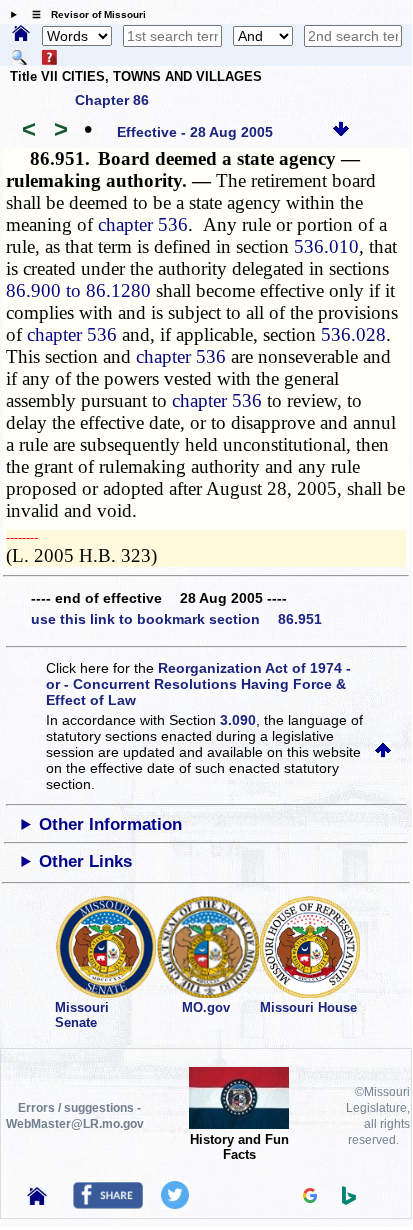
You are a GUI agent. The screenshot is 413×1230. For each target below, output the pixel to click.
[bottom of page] (341, 132)
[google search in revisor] (310, 1198)
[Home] (21, 35)
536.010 (326, 246)
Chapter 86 (112, 100)
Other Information (110, 824)
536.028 (353, 334)
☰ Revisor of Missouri (84, 14)
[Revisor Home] (37, 1200)
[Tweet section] (175, 1204)
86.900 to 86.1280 (78, 290)
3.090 (238, 720)
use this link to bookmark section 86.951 (176, 619)
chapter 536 (143, 224)
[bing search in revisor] (349, 1200)
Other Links (85, 861)
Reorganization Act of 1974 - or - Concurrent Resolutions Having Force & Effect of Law (198, 684)
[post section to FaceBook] (108, 1204)
